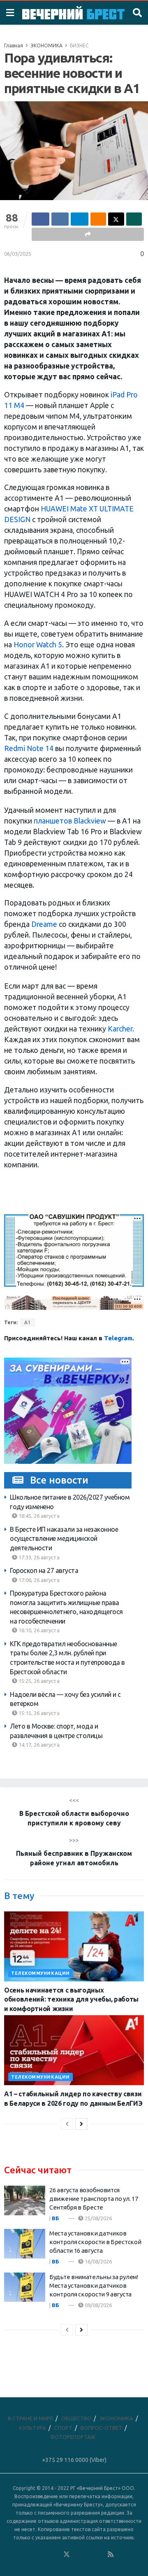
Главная (14, 45)
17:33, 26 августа (38, 1557)
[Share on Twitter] (116, 219)
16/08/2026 (98, 2261)
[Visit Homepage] (73, 13)
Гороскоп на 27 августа (44, 1570)
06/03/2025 (18, 254)
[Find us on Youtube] (100, 2555)
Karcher (120, 1029)
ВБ (55, 2218)
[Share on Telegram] (80, 219)
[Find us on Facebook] (33, 2555)
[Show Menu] (10, 13)
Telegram (118, 1338)
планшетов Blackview (70, 821)
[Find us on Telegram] (78, 2555)
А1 (28, 1322)
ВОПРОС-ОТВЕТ (101, 2428)
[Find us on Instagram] (89, 2555)
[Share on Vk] (60, 219)
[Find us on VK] (44, 2555)
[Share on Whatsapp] (134, 219)
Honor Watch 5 (38, 645)
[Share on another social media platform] (88, 234)
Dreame (44, 924)
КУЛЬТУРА (33, 2428)
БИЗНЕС (79, 45)
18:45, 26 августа (38, 1516)
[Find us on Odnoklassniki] (55, 2555)
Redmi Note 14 (29, 748)
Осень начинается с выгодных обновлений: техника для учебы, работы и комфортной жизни (71, 1999)
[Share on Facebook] (40, 219)
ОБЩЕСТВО (76, 2418)
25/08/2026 (98, 2218)
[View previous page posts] (67, 2124)
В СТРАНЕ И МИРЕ (30, 2418)
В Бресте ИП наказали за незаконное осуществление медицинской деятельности (64, 1539)
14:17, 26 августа (38, 1745)
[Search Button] (137, 13)
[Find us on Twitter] (67, 2555)
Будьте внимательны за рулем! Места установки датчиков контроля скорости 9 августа (94, 2285)
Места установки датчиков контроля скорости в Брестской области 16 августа (95, 2242)
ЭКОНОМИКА (46, 45)
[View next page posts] (81, 2124)
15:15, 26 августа (38, 1713)
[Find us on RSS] (111, 2555)
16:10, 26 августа (38, 1630)
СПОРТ (63, 2428)
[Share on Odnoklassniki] (98, 219)
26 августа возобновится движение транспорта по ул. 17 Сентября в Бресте (94, 2199)
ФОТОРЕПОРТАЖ (73, 2437)
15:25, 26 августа (38, 1681)
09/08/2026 (98, 2305)
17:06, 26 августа (38, 1580)
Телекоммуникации (40, 1973)
